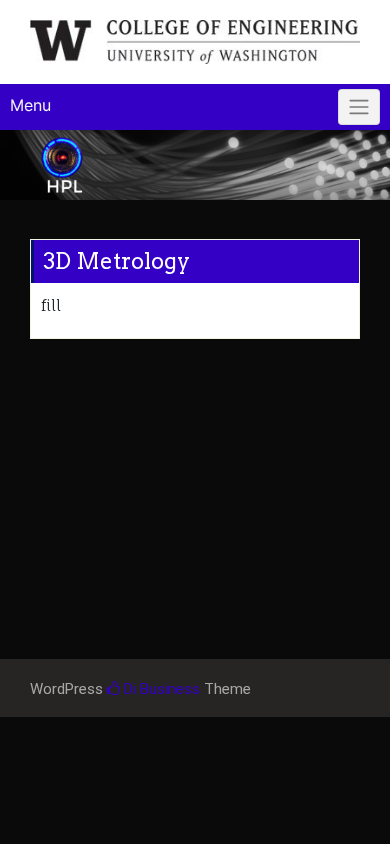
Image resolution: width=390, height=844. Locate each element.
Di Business (160, 689)
